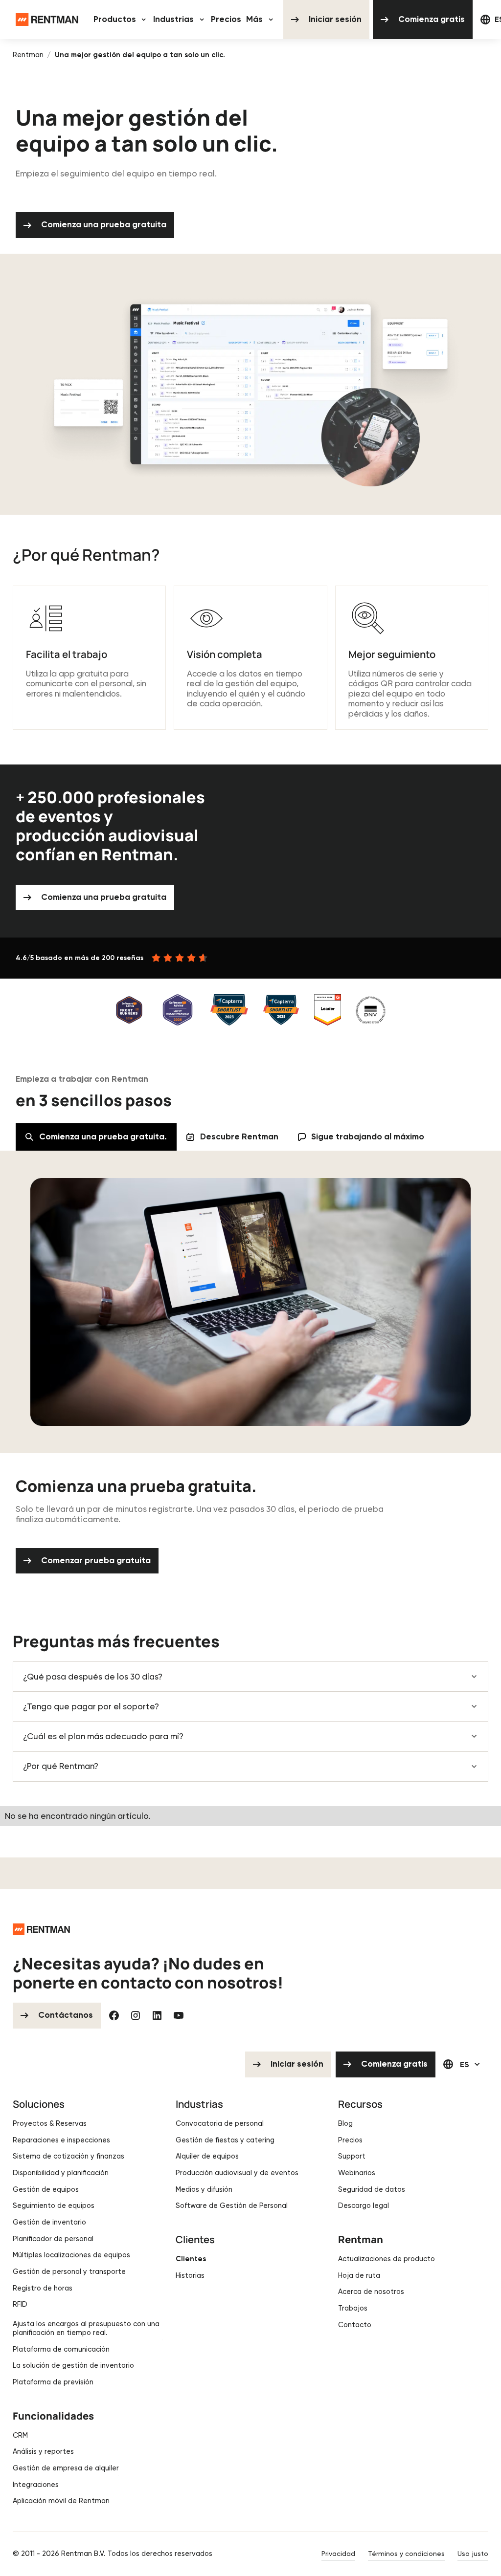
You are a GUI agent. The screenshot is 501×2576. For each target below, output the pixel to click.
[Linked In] (157, 2015)
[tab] (96, 1137)
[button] (121, 20)
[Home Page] (47, 20)
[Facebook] (114, 2015)
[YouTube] (179, 2015)
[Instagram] (136, 2015)
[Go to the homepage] (41, 1929)
